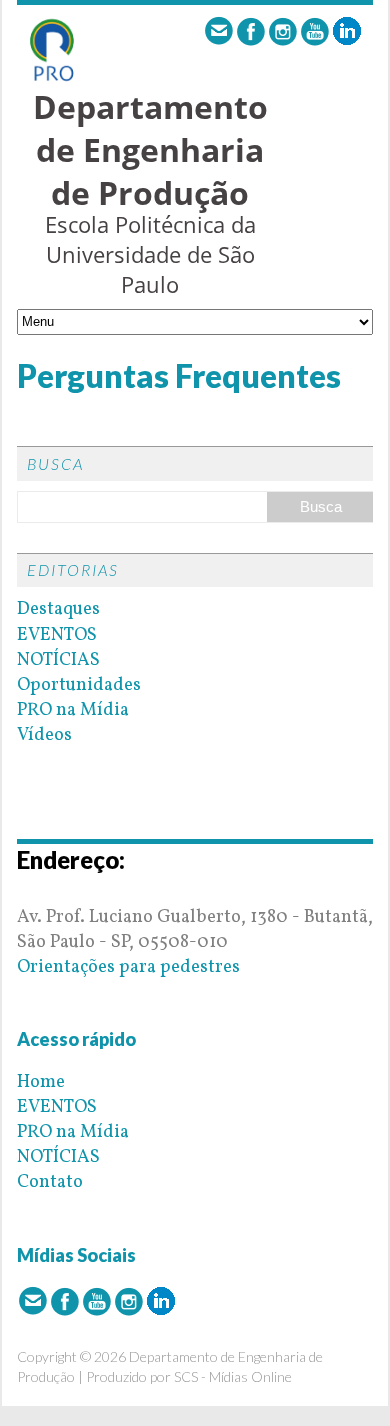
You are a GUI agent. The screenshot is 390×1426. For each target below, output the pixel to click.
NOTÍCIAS (58, 660)
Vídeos (44, 735)
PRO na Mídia (73, 710)
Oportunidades (79, 685)
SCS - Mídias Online (233, 1376)
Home (41, 1082)
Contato (50, 1182)
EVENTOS (57, 635)
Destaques (58, 609)
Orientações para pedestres (128, 967)
